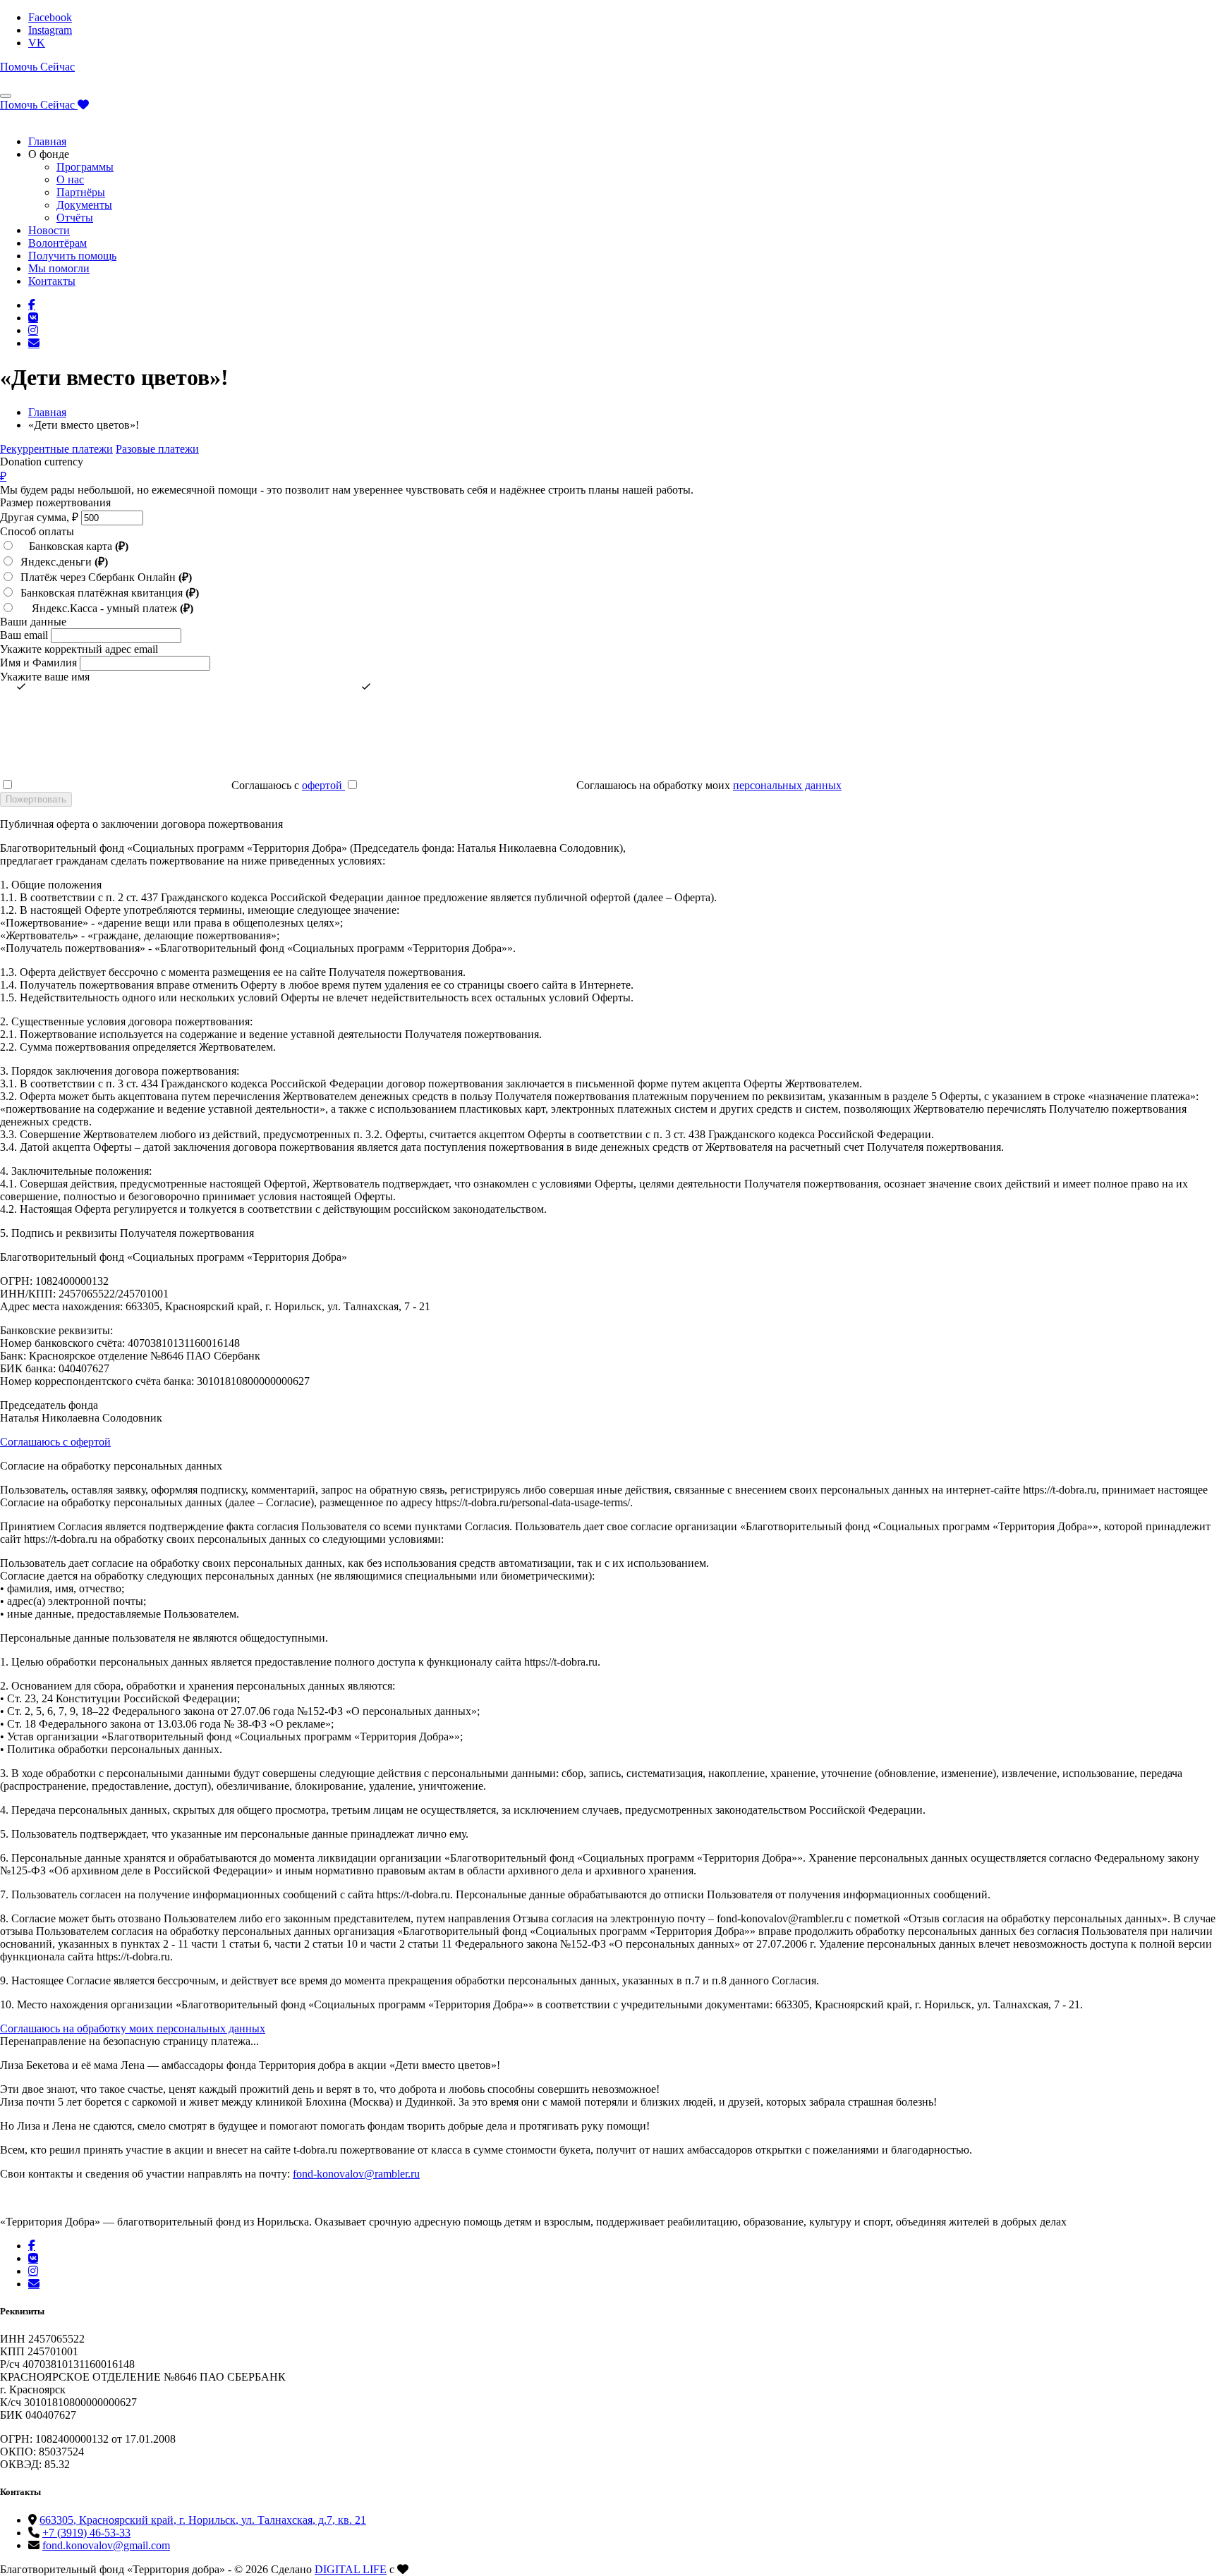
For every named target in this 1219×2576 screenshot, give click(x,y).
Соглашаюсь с (287, 785)
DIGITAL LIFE (351, 2569)
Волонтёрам (57, 243)
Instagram (50, 30)
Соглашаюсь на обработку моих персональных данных (133, 2028)
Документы (84, 205)
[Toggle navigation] (6, 96)
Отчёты (75, 218)
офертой (323, 785)
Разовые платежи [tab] (157, 449)
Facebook (50, 17)
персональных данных (787, 785)
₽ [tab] (3, 476)
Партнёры (81, 192)
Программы (85, 167)
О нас (70, 179)
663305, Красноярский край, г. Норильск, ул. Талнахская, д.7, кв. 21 (203, 2520)
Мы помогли (59, 268)
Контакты (52, 281)
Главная (47, 141)
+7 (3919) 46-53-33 (86, 2533)
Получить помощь (72, 256)
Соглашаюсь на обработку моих (708, 785)
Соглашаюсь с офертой (55, 1442)
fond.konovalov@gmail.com (106, 2545)
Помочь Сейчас (37, 67)
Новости (49, 230)
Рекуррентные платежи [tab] (56, 449)
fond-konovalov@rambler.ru (356, 2174)
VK (37, 43)
